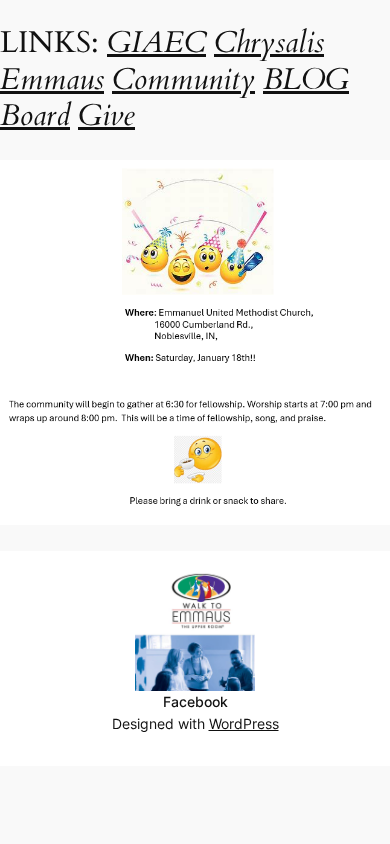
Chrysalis (269, 42)
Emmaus (52, 79)
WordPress (244, 723)
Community (183, 79)
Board (35, 115)
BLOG (306, 79)
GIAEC (156, 42)
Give (106, 115)
